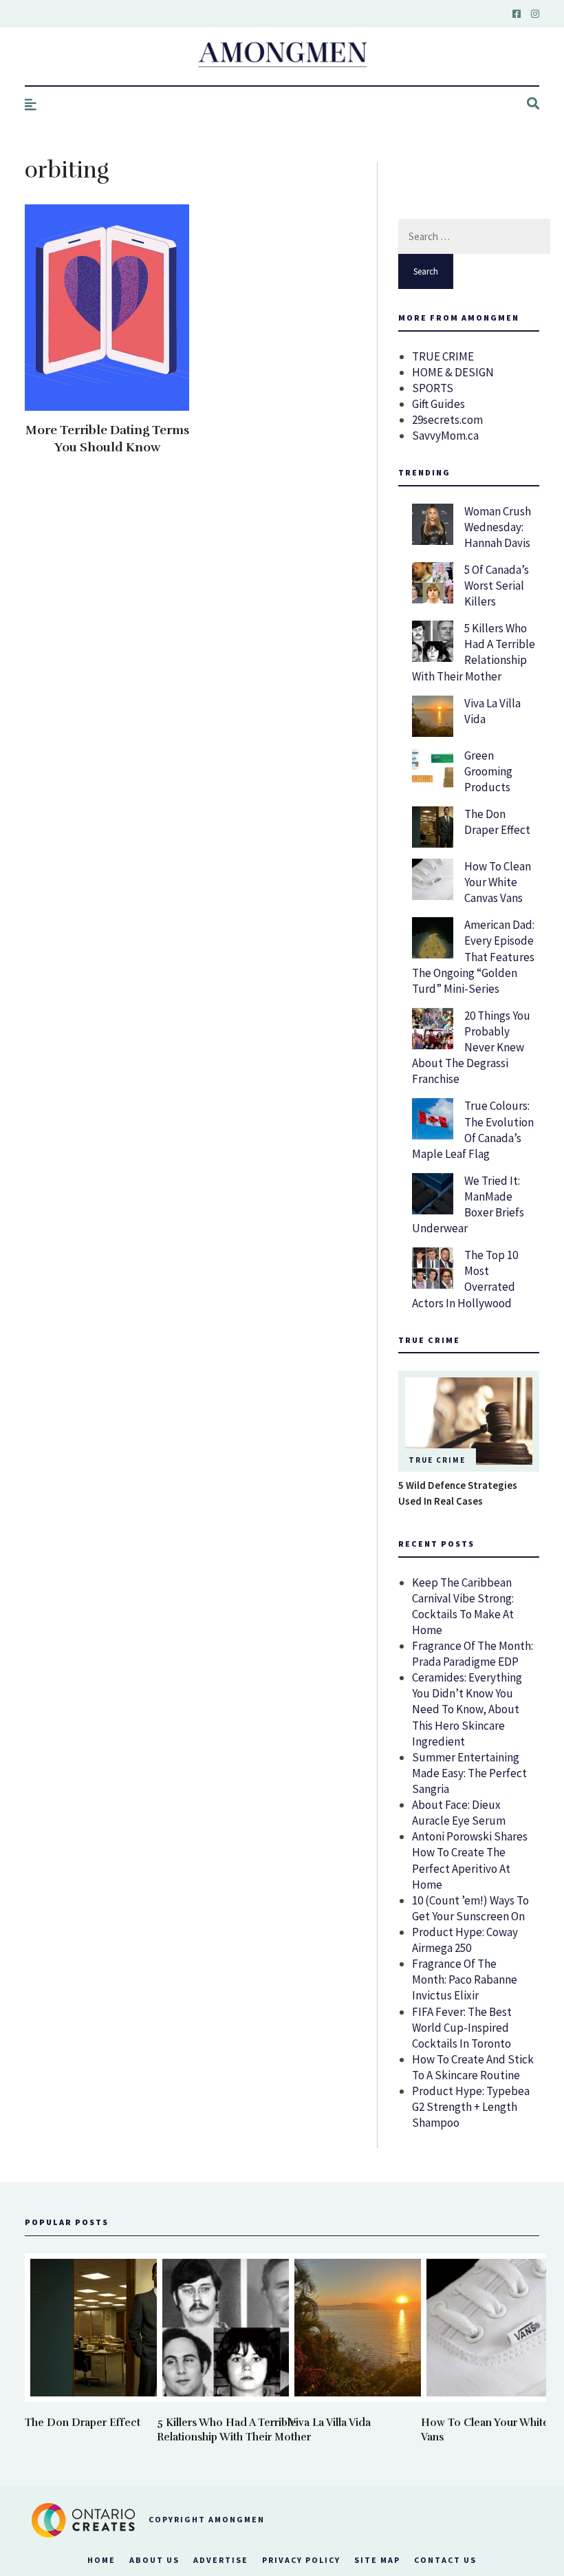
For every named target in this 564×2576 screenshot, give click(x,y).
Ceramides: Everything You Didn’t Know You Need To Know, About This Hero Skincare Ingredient (467, 1709)
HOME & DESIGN (453, 372)
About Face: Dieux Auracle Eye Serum (459, 1813)
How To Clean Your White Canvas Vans (498, 882)
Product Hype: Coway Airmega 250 (465, 1940)
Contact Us (445, 2560)
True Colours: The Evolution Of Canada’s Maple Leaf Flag (473, 1129)
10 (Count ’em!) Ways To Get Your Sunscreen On (470, 1908)
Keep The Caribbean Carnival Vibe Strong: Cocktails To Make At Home (463, 1606)
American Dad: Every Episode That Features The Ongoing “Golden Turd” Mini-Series (473, 956)
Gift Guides (438, 404)
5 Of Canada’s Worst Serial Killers (497, 586)
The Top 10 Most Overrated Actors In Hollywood (465, 1279)
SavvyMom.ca (445, 436)
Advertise (221, 2560)
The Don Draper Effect (497, 822)
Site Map (377, 2560)
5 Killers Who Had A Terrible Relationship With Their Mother (474, 652)
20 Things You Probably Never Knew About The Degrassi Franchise (471, 1047)
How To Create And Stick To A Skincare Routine (473, 2067)
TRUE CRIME (443, 356)
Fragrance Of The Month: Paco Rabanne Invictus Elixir (465, 1979)
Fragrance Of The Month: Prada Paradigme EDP (473, 1654)
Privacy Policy (301, 2560)
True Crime (437, 1460)
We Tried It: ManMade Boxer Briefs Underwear (468, 1204)
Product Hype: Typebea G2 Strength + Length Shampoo (471, 2107)
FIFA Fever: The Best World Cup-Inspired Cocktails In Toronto (462, 2028)
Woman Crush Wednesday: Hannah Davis (498, 527)
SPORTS (433, 388)
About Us (154, 2560)
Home (101, 2560)
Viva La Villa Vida (330, 2423)
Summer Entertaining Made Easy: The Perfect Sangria (469, 1773)
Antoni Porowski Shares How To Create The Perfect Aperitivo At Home (470, 1860)
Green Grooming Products (488, 771)
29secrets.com (447, 420)
